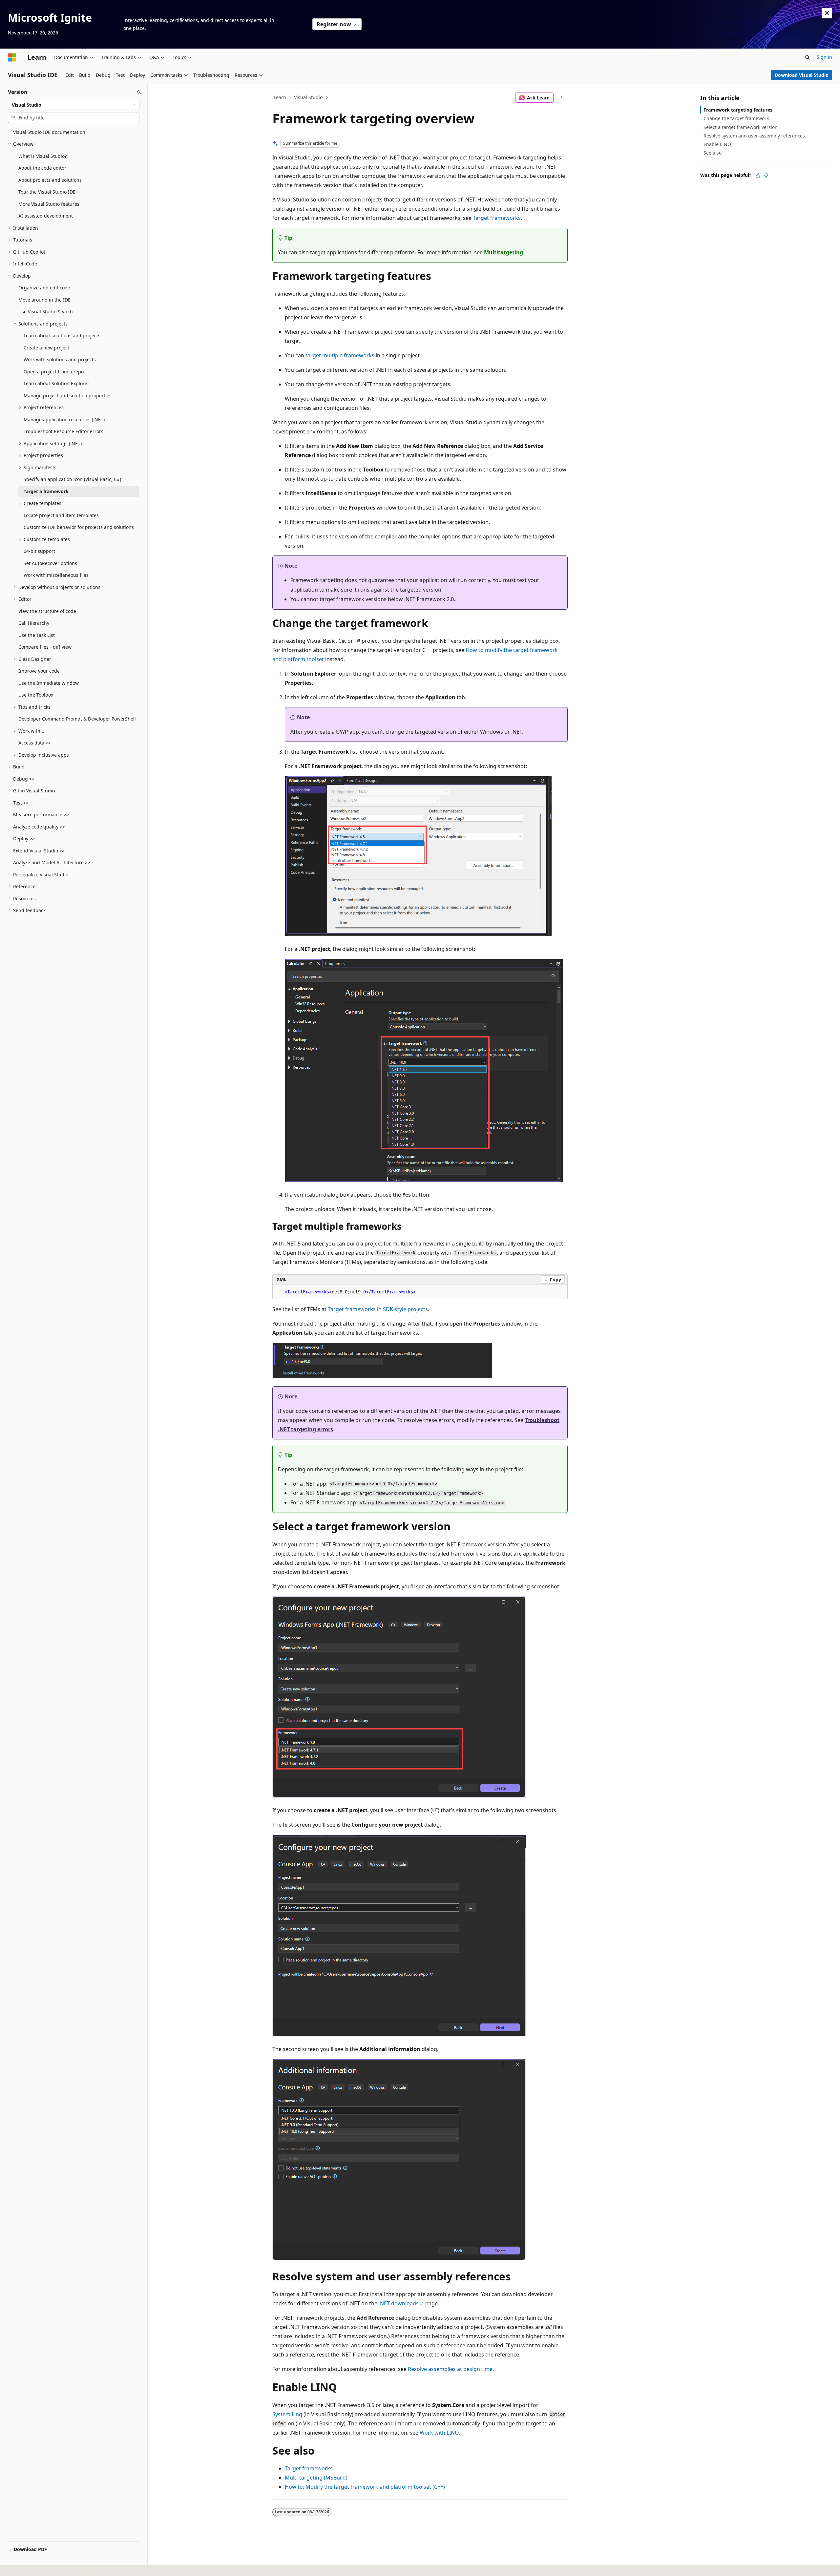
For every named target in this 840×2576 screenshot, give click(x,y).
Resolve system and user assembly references (754, 136)
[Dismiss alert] (827, 13)
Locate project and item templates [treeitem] (61, 515)
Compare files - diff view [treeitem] (45, 647)
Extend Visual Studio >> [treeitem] (39, 851)
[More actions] (562, 98)
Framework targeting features (738, 110)
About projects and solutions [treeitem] (50, 180)
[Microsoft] (12, 57)
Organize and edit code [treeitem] (44, 288)
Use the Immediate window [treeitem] (49, 683)
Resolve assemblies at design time (450, 2369)
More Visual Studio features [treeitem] (49, 204)
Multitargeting (504, 252)
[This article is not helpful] (766, 176)
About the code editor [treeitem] (42, 168)
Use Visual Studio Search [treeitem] (46, 312)
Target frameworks (497, 218)
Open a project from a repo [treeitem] (54, 372)
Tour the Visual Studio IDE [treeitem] (47, 192)
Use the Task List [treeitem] (37, 635)
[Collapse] (139, 92)
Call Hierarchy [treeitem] (34, 623)
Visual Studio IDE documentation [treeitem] (49, 132)
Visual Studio (308, 97)
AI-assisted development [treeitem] (46, 216)
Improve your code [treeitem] (39, 671)
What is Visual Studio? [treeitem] (42, 156)
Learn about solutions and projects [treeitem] (62, 335)
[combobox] (74, 105)
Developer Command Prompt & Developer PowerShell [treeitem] (77, 719)
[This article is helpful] (758, 176)
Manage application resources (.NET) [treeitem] (64, 419)
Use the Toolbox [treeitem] (36, 695)
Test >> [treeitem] (21, 803)
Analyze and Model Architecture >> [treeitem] (52, 862)
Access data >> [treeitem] (35, 743)
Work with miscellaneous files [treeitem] (56, 575)
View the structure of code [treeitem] (47, 611)
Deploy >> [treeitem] (24, 838)
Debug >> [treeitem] (24, 779)
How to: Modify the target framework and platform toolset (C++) (365, 2487)
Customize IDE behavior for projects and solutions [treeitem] (79, 527)
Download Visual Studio (802, 75)
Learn (280, 97)
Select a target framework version (741, 127)
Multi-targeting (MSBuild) (316, 2478)
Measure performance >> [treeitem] (41, 815)
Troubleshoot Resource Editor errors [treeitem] (63, 431)
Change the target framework (736, 118)
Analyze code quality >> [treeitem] (39, 827)
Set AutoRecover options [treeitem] (50, 563)
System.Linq (287, 2414)
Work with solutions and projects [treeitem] (60, 359)
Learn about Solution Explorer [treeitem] (56, 383)
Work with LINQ (439, 2433)
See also (713, 153)
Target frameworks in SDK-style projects (378, 1309)
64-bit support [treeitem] (39, 551)
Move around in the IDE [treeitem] (44, 300)
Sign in (824, 57)
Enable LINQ (717, 144)
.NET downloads (399, 2303)
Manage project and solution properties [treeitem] (68, 396)
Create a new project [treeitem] (46, 348)
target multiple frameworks (340, 355)
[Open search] (808, 57)
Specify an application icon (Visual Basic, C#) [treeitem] (72, 479)
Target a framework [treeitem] (46, 491)
